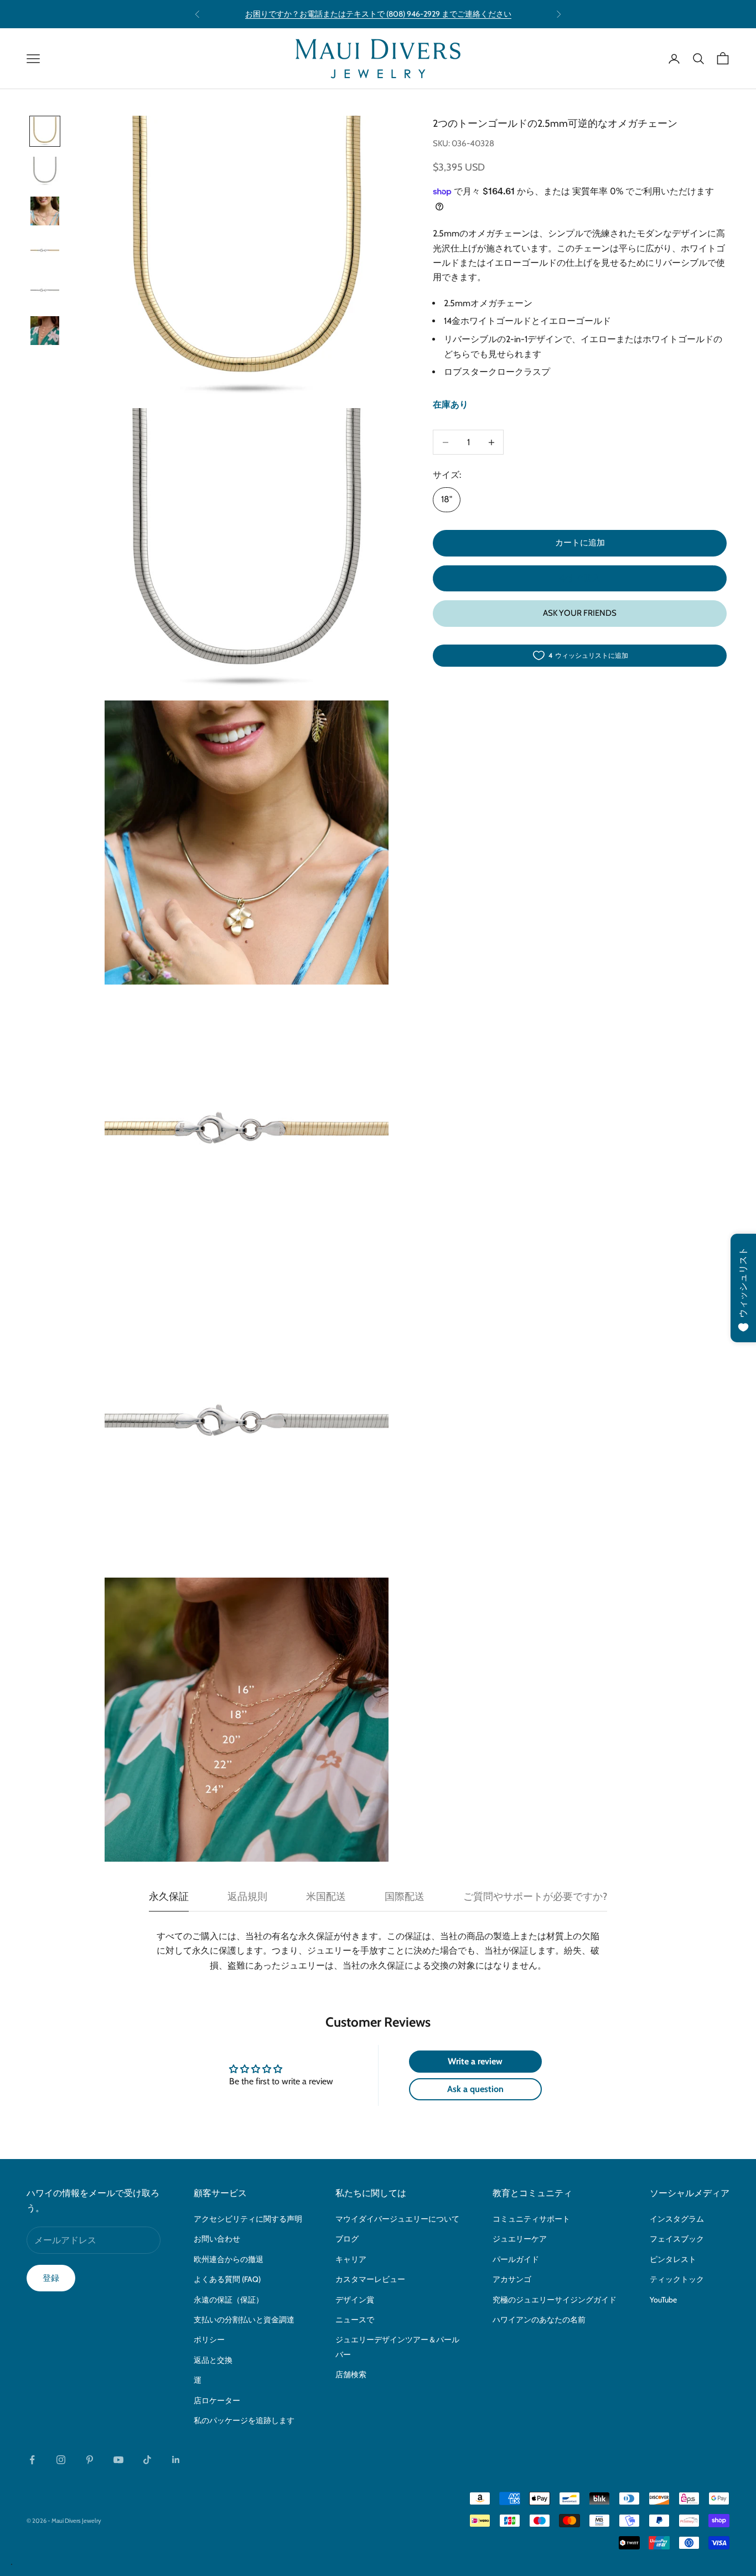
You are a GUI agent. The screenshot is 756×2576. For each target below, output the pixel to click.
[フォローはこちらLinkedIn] (176, 2460)
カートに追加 (580, 543)
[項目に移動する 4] (45, 251)
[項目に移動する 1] (45, 131)
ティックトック (677, 2279)
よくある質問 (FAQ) (227, 2279)
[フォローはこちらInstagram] (61, 2460)
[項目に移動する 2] (45, 171)
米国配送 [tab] (326, 1897)
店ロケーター (217, 2400)
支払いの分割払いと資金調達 (244, 2320)
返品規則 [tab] (247, 1897)
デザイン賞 (355, 2300)
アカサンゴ (512, 2279)
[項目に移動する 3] (45, 211)
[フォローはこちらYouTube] (118, 2460)
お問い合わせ (217, 2239)
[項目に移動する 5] (45, 291)
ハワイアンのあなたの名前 (539, 2320)
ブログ (347, 2239)
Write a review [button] (475, 2061)
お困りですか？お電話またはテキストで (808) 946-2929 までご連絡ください (378, 14)
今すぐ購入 (580, 578)
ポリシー (209, 2340)
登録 (51, 2278)
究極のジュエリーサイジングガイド (555, 2300)
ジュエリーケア (520, 2239)
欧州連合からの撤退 (229, 2259)
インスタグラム (677, 2219)
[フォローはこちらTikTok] (147, 2460)
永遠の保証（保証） (229, 2300)
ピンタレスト (673, 2259)
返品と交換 (213, 2360)
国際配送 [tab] (405, 1897)
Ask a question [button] (475, 2089)
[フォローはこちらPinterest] (90, 2460)
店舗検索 (351, 2374)
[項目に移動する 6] (45, 331)
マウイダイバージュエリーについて (397, 2219)
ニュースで (355, 2320)
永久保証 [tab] (169, 1897)
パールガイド (516, 2259)
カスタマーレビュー (370, 2279)
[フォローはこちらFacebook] (32, 2460)
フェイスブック (677, 2239)
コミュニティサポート (531, 2219)
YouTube (663, 2300)
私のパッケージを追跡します (244, 2420)
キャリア (351, 2259)
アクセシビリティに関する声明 (248, 2219)
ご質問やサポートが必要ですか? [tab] (535, 1897)
